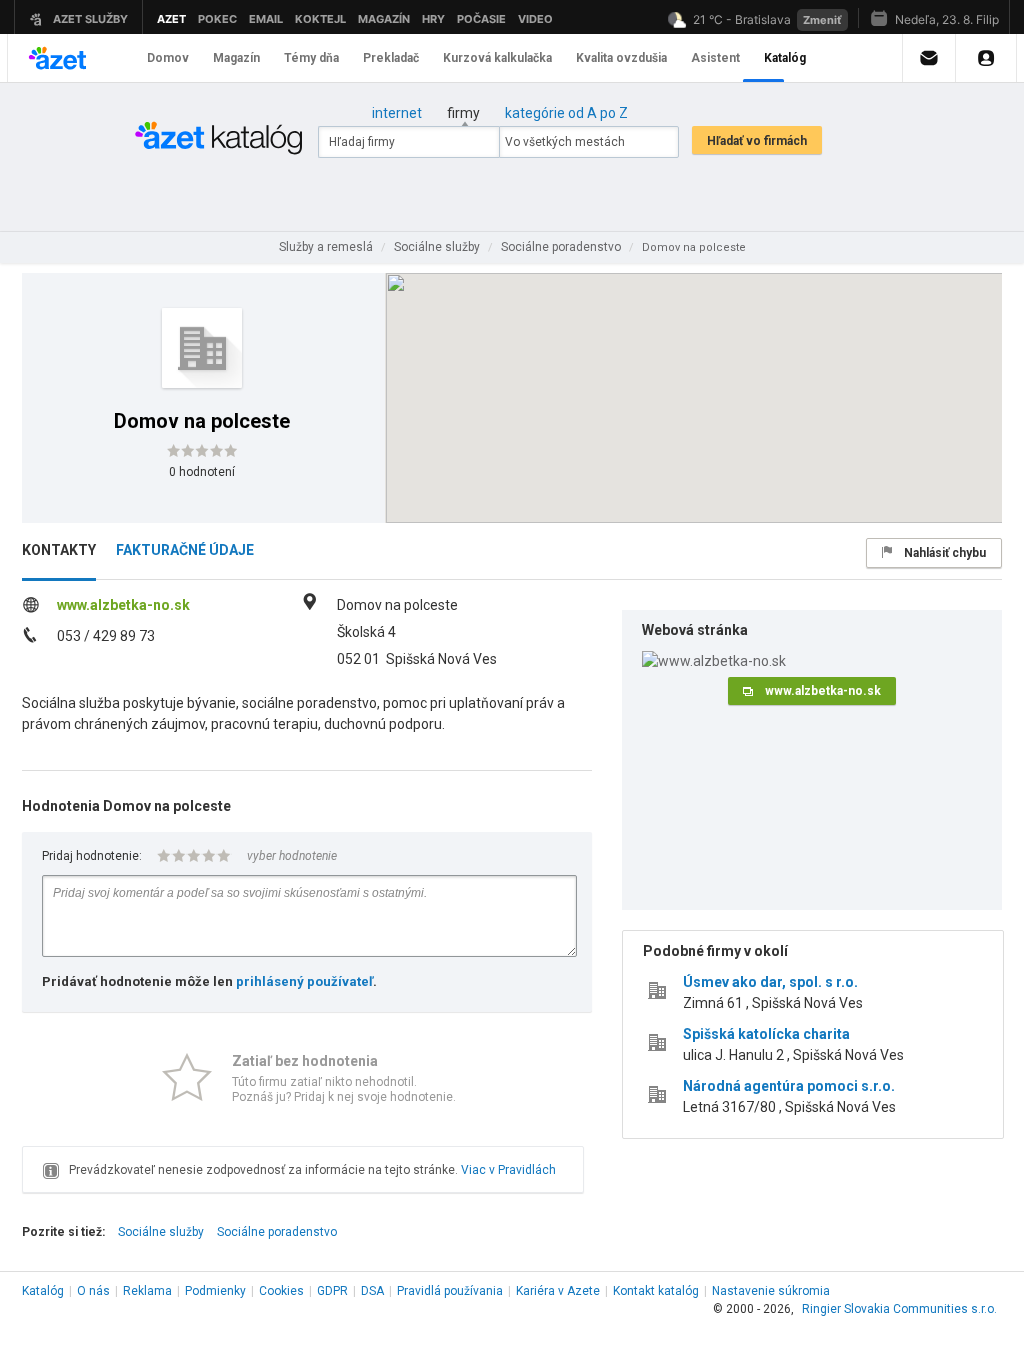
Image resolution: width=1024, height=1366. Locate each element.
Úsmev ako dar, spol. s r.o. (770, 982)
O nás (93, 1291)
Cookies (281, 1291)
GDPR (332, 1291)
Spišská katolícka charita (766, 1034)
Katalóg (43, 1291)
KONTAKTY (59, 550)
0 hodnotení (202, 472)
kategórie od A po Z (566, 113)
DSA (372, 1291)
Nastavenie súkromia (771, 1291)
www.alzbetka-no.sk (123, 605)
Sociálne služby (161, 1232)
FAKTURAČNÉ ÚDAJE (185, 550)
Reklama (147, 1291)
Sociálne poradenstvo (277, 1232)
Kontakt (656, 1291)
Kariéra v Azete (558, 1291)
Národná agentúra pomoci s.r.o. (789, 1086)
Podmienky (215, 1291)
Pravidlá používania (450, 1291)
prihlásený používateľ (304, 981)
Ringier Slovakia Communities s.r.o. (899, 1309)
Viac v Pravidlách (508, 1170)
